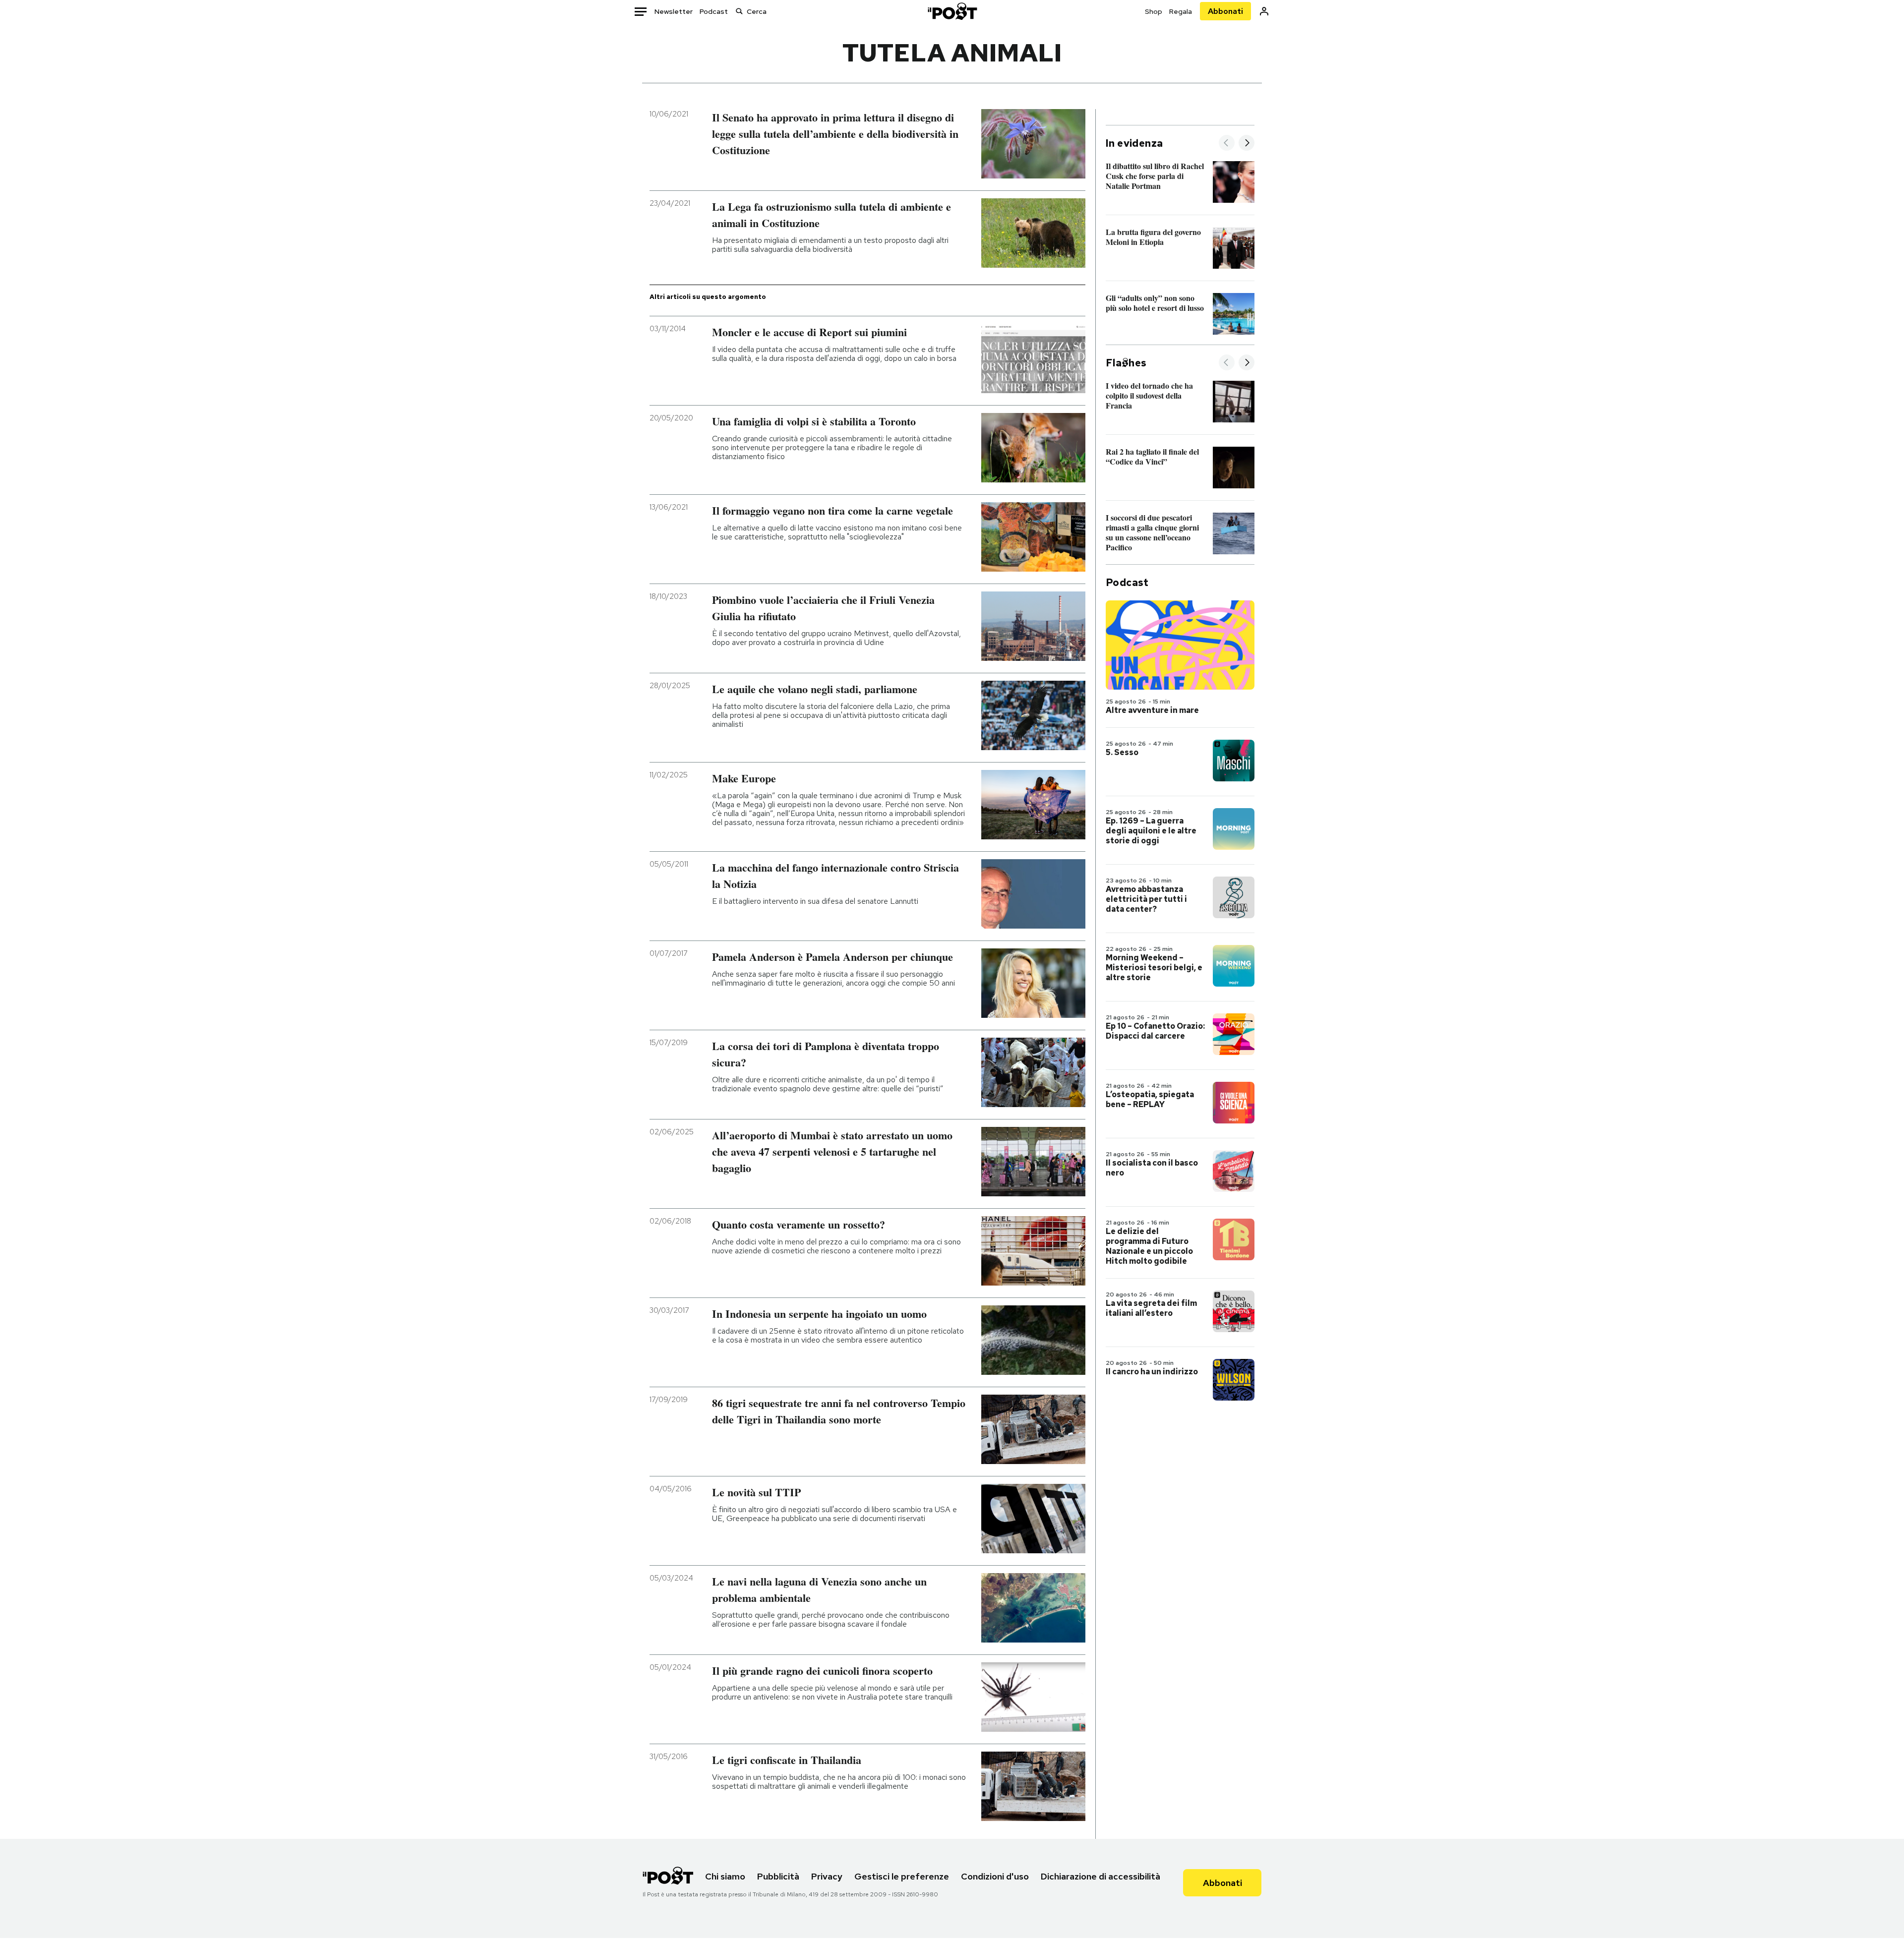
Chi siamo (725, 1876)
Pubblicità (778, 1876)
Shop (1154, 11)
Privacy (827, 1876)
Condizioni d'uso (995, 1876)
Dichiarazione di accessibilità (1101, 1876)
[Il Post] (952, 11)
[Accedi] (1264, 11)
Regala (1181, 11)
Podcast (714, 11)
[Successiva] (1247, 144)
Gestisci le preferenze (902, 1876)
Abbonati (1225, 11)
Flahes (1126, 363)
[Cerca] (739, 11)
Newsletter (674, 11)
